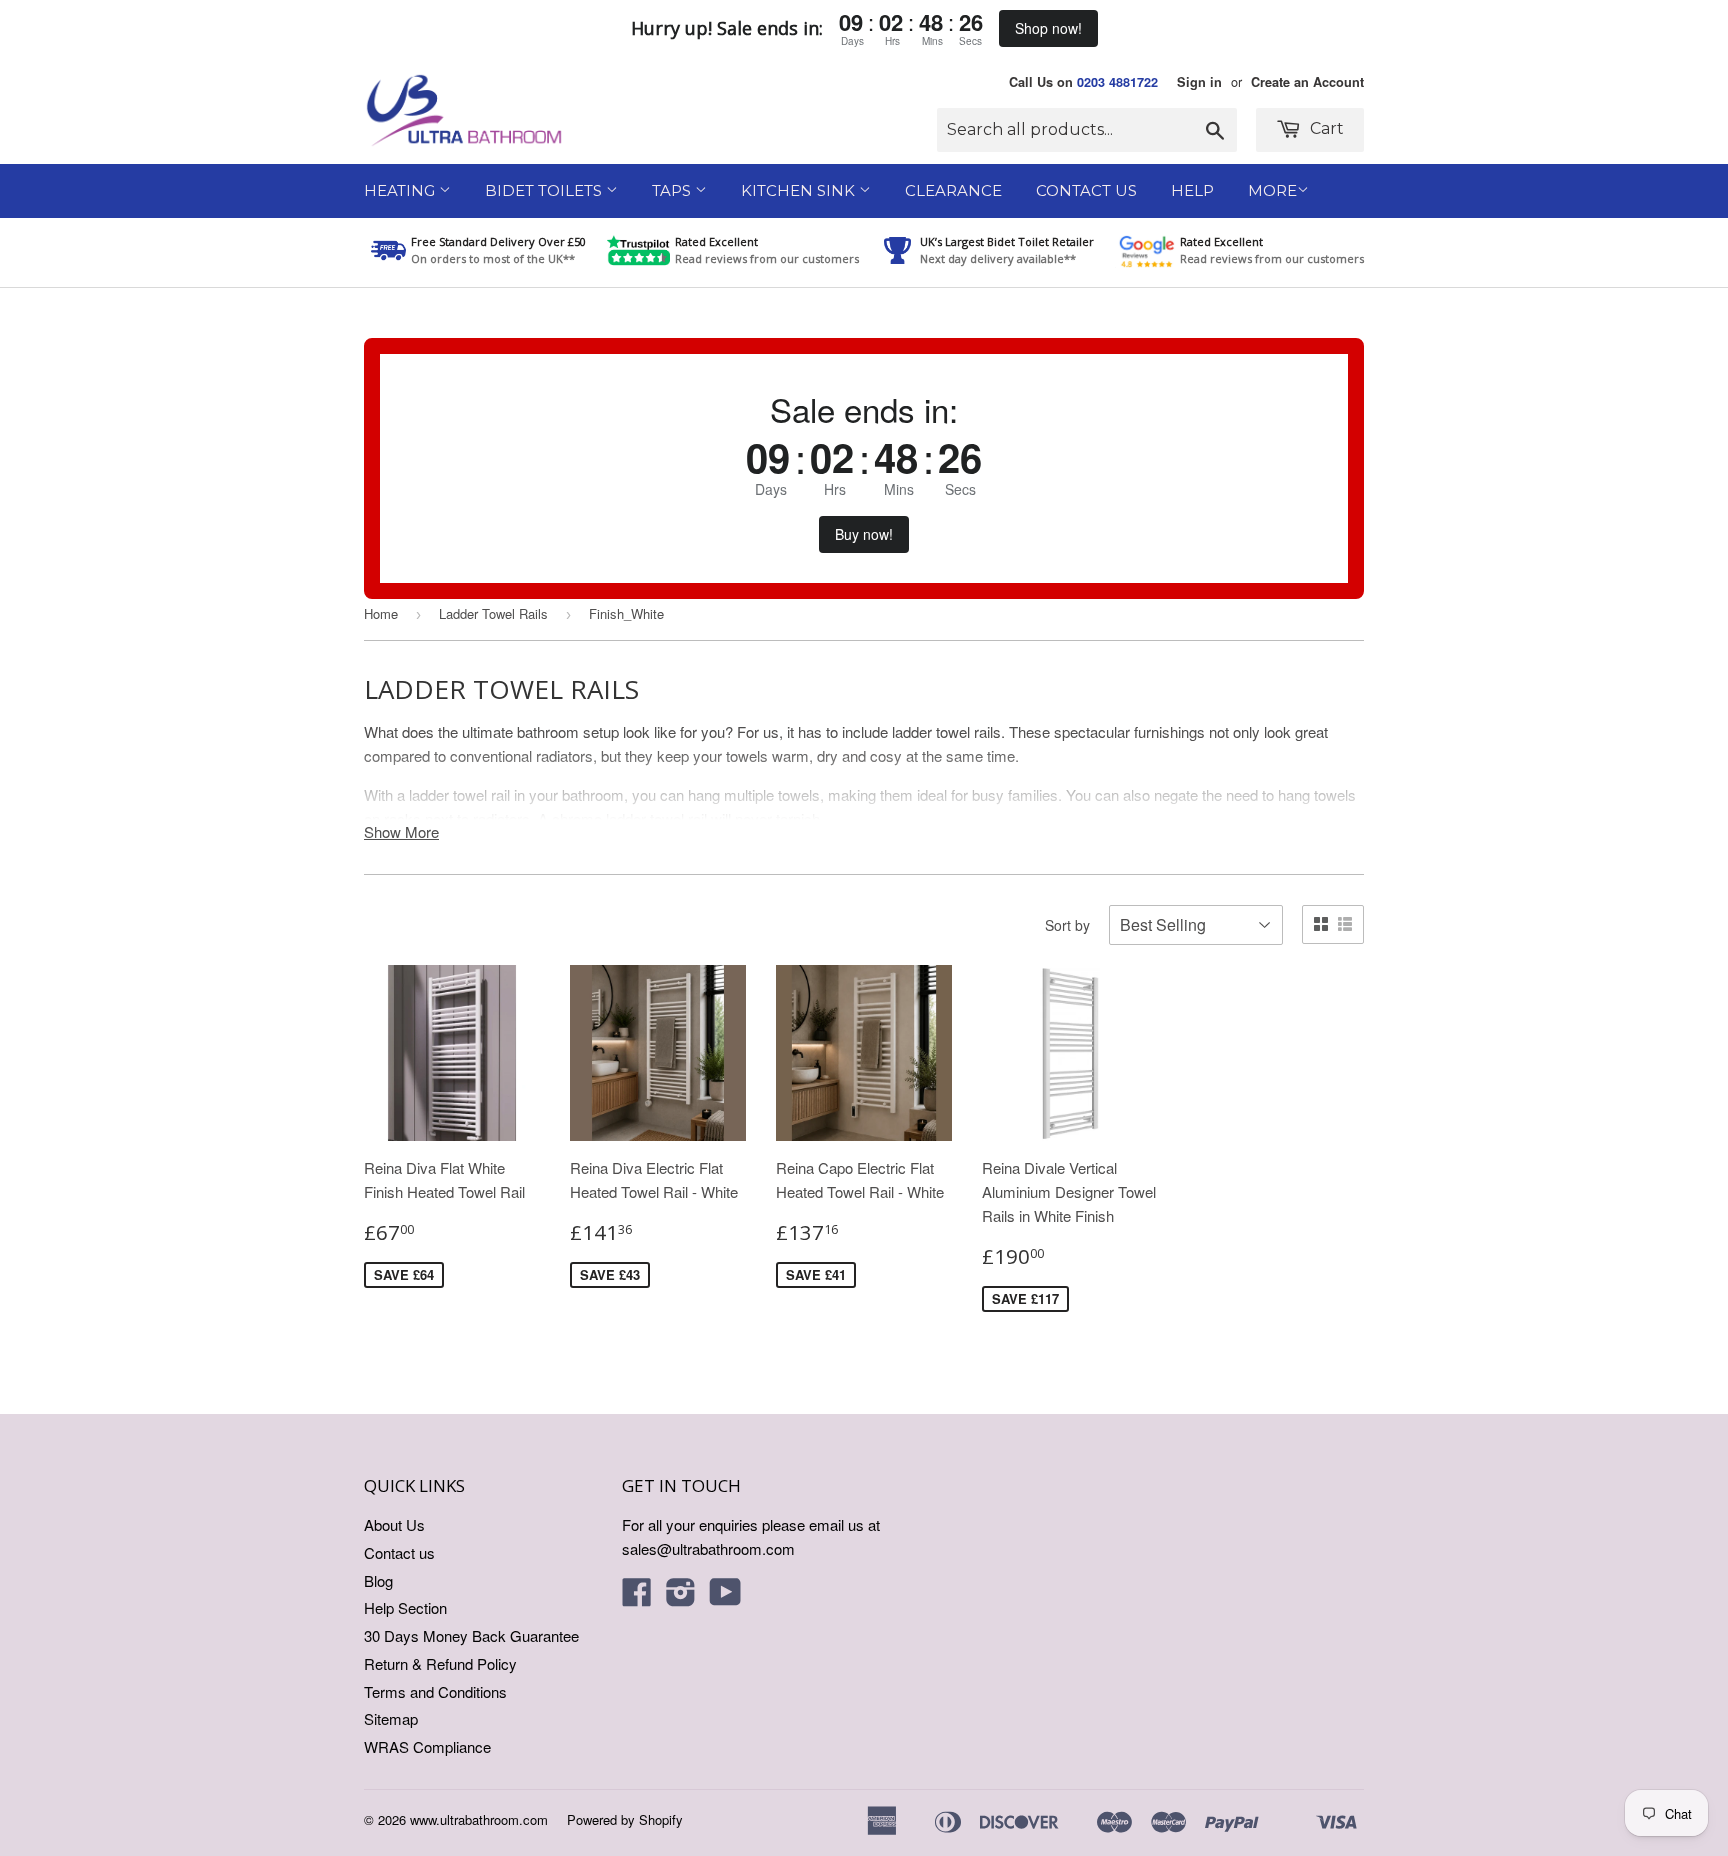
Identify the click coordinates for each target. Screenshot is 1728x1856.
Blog (378, 1580)
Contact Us (1086, 190)
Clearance (953, 190)
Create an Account (1307, 82)
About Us (394, 1524)
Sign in (1199, 82)
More (1272, 190)
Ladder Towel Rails (493, 613)
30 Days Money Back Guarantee (471, 1635)
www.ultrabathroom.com (479, 1819)
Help (1192, 190)
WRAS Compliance (427, 1746)
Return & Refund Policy (440, 1663)
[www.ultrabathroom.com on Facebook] (637, 1597)
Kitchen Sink (800, 190)
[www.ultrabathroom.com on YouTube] (725, 1597)
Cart (1325, 128)
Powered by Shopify (625, 1819)
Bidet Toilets (545, 190)
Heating (401, 190)
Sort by (1067, 925)
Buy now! (864, 534)
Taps (673, 190)
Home (381, 613)
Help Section (405, 1607)
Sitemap (391, 1718)
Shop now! (1048, 28)
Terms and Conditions (435, 1691)
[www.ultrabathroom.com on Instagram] (681, 1597)
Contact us (399, 1552)
